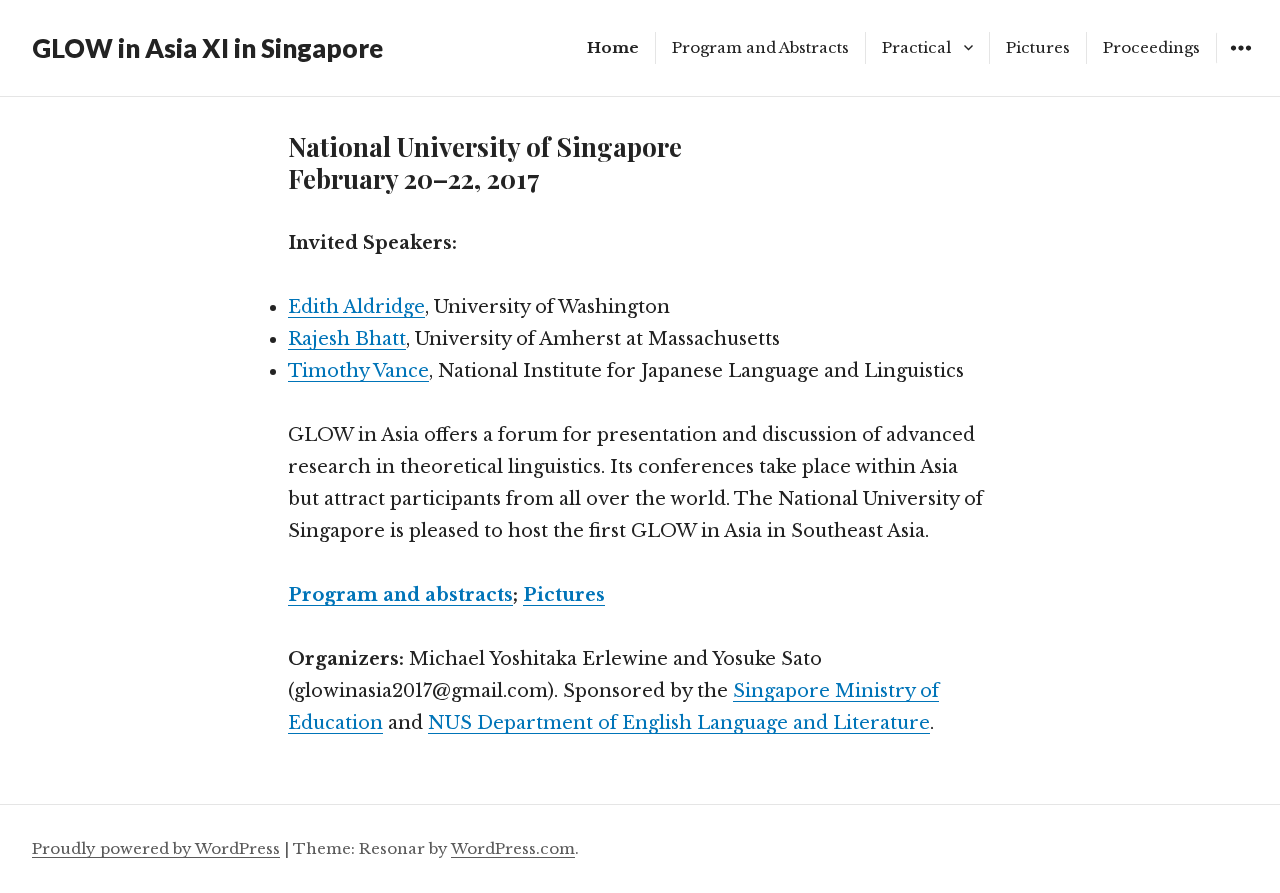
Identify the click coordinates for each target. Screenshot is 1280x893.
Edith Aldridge (356, 307)
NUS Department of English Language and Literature (679, 723)
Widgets (1240, 62)
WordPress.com (513, 848)
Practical (916, 47)
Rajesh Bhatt (347, 339)
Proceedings (1151, 47)
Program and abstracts (400, 595)
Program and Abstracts (760, 47)
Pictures (1038, 47)
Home (613, 47)
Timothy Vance (358, 371)
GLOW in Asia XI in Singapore (207, 48)
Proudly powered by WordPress (156, 848)
